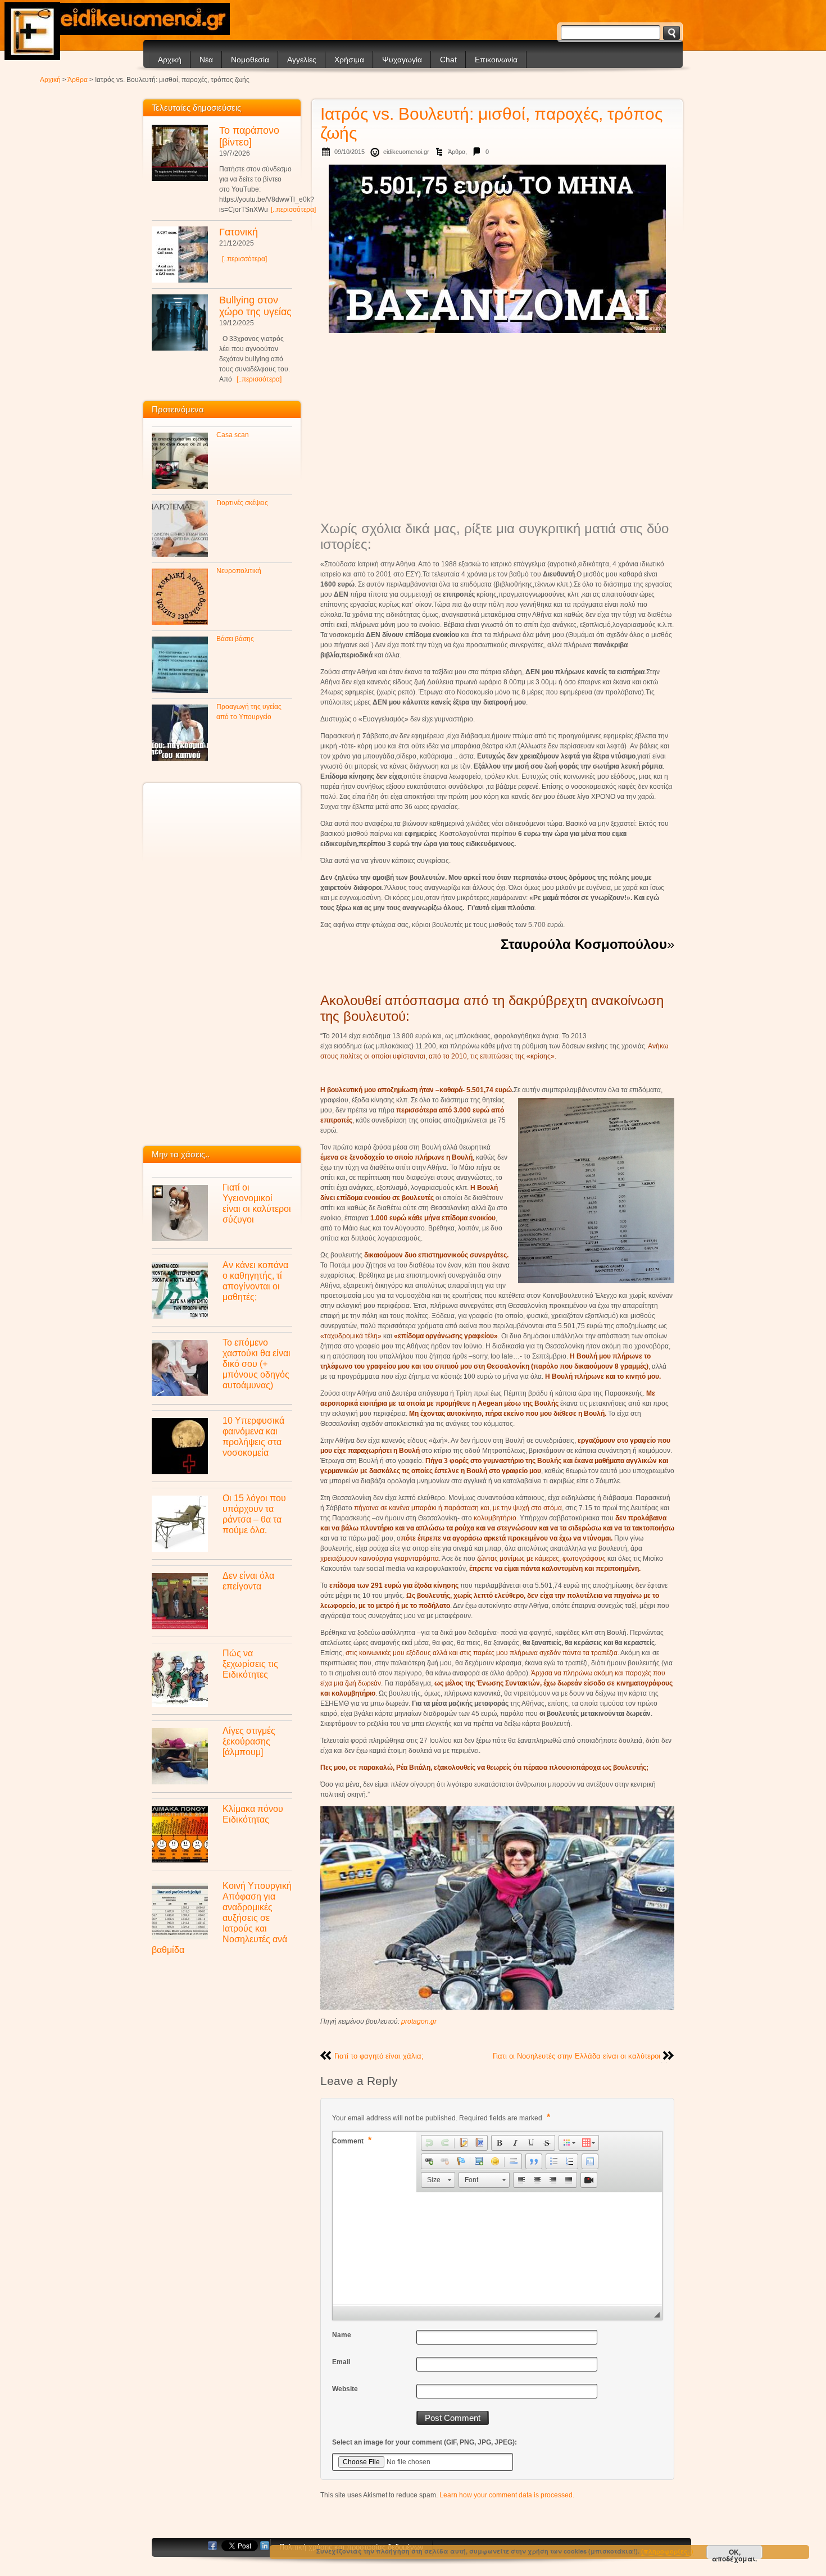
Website (345, 2389)
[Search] (671, 33)
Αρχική (170, 60)
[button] (429, 2143)
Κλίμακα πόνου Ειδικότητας (253, 1814)
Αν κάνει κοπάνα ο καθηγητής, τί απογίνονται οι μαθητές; (255, 1281)
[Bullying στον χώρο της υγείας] (180, 322)
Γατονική (239, 232)
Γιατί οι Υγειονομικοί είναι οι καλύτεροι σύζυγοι (257, 1203)
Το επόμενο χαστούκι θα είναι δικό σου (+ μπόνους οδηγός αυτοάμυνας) (257, 1364)
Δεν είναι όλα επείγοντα (248, 1581)
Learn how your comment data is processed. (507, 2495)
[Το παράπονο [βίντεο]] (180, 153)
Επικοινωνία (496, 60)
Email (341, 2362)
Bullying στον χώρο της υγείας (255, 306)
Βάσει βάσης (235, 639)
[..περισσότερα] (293, 210)
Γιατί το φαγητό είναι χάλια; (379, 2056)
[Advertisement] (497, 419)
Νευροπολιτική (239, 571)
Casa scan (233, 435)
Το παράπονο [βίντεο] (249, 136)
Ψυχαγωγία (402, 60)
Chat (448, 60)
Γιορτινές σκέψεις (242, 503)
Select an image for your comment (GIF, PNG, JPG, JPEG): (425, 2442)
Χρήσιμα (349, 60)
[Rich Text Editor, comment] (497, 2248)
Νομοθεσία (250, 60)
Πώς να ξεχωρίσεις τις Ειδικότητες (250, 1664)
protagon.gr (419, 2021)
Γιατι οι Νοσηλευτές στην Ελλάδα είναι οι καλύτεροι (577, 2056)
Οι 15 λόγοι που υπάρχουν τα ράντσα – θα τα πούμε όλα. (254, 1514)
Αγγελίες (302, 60)
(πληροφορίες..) (667, 2551)
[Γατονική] (180, 255)
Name (342, 2335)
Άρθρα (78, 80)
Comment (352, 2140)
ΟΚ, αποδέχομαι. (734, 2553)
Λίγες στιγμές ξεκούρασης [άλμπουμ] (249, 1741)
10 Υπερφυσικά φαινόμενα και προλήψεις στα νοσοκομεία (253, 1436)
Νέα (206, 60)
